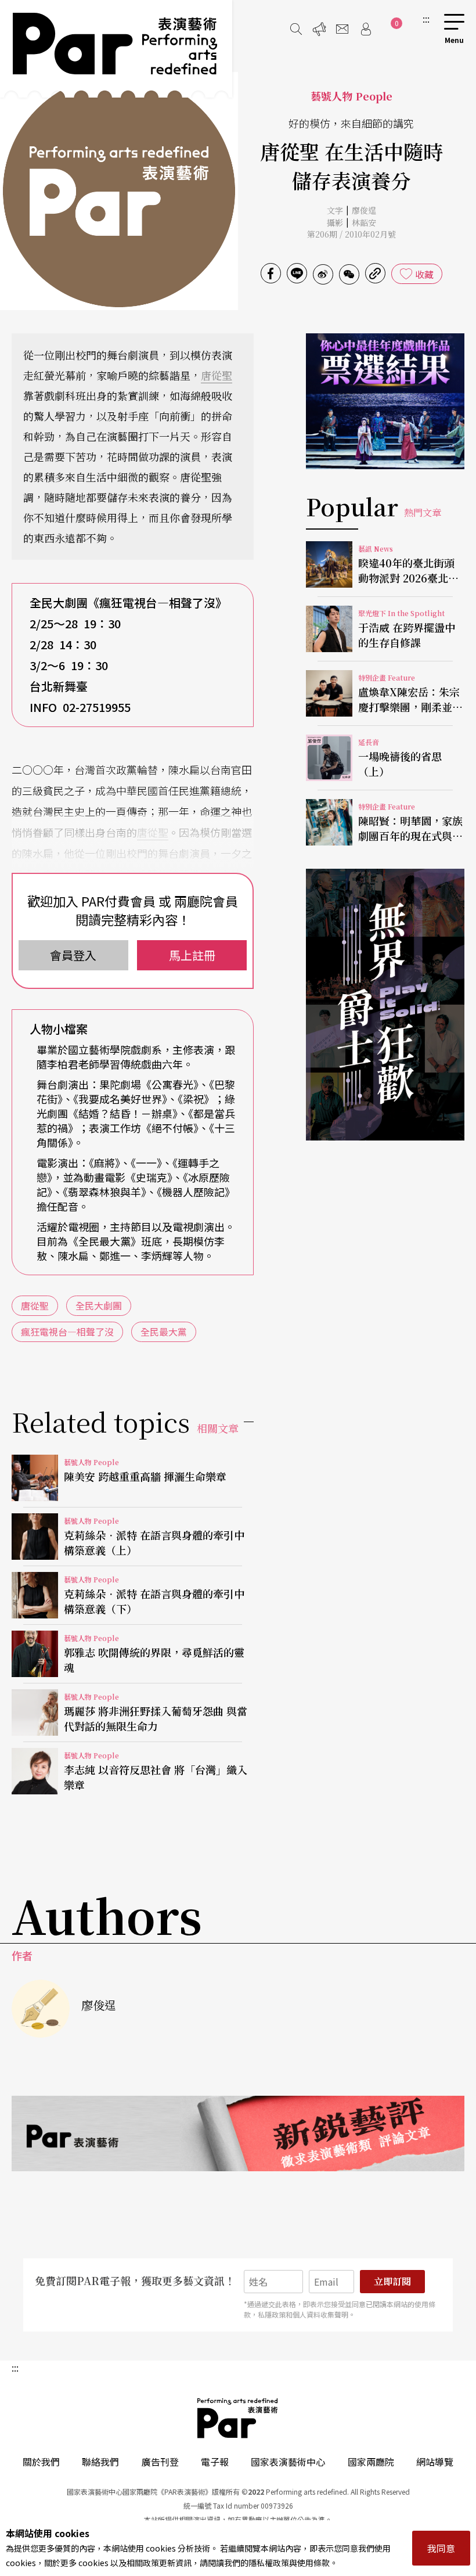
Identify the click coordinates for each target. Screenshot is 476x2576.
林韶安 (364, 222)
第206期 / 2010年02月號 (351, 234)
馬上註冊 (192, 955)
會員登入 (73, 955)
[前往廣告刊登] (319, 29)
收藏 (424, 274)
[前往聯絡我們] (342, 29)
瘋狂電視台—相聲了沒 (67, 1332)
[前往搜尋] (296, 29)
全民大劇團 (99, 1305)
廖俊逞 (364, 210)
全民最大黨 (164, 1332)
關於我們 (41, 2462)
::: (426, 19)
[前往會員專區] (366, 29)
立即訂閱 (392, 2281)
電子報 (215, 2462)
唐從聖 (217, 375)
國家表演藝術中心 (288, 2462)
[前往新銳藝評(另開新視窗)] (238, 2134)
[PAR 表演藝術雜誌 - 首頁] (116, 49)
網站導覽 (435, 2462)
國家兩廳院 (371, 2462)
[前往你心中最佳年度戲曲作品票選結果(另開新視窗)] (385, 401)
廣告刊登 (160, 2462)
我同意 (441, 2548)
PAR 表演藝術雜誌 (238, 2418)
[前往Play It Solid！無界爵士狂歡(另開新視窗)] (385, 1005)
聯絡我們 (100, 2462)
